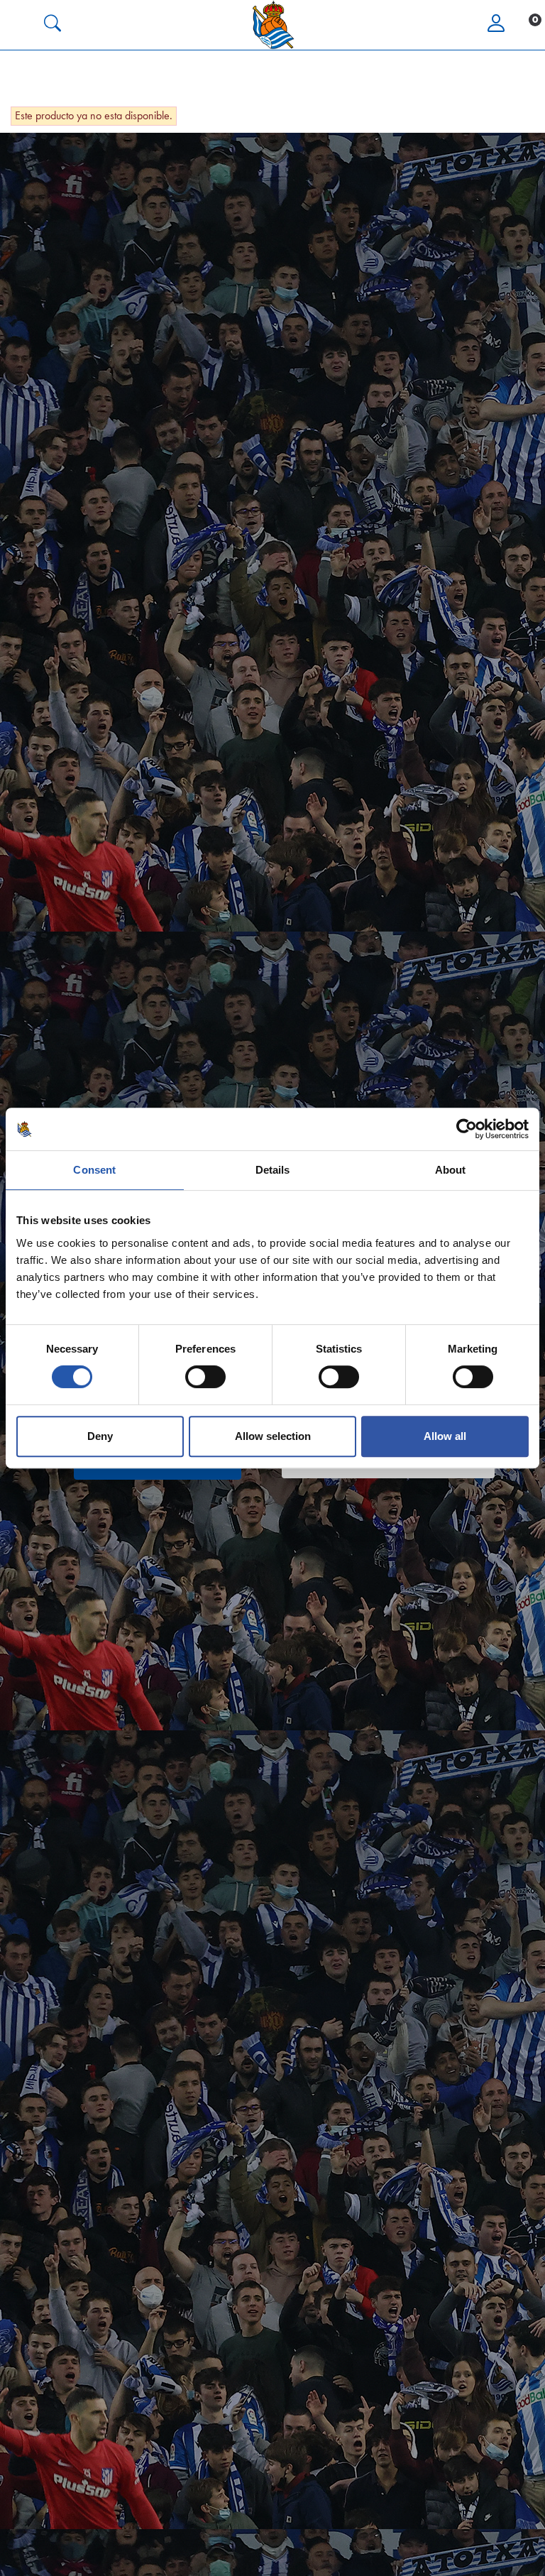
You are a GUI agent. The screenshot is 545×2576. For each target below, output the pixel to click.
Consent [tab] (94, 1170)
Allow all (445, 1436)
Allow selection (273, 1436)
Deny (100, 1436)
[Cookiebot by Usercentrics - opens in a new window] (467, 1129)
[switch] (205, 1377)
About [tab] (451, 1170)
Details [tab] (273, 1170)
